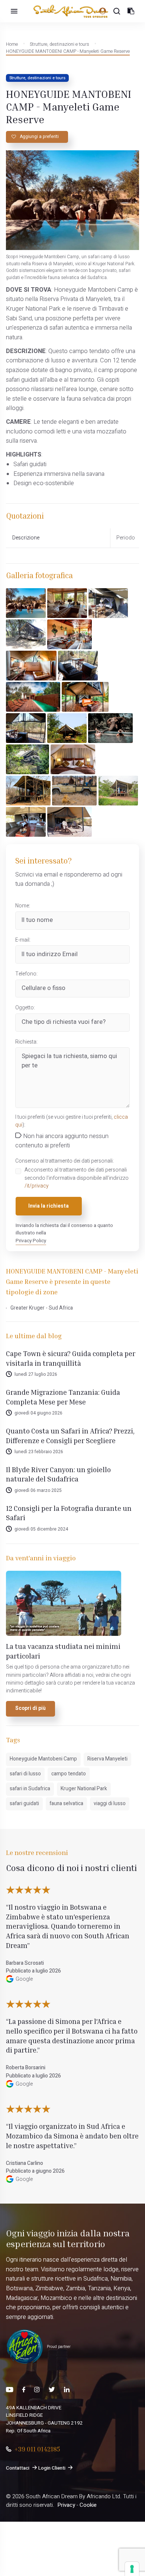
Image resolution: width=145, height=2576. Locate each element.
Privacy (66, 2505)
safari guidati (24, 1804)
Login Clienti (52, 2468)
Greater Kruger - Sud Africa (42, 1308)
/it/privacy (37, 1186)
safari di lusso (25, 1774)
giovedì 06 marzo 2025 (38, 1490)
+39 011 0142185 (37, 2449)
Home (12, 44)
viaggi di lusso (110, 1804)
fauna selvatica (66, 1804)
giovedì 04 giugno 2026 (38, 1413)
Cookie (88, 2505)
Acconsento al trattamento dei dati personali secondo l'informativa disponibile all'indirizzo (77, 1178)
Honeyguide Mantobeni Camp (43, 1759)
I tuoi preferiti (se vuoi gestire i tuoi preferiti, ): (72, 1121)
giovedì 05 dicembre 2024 (41, 1529)
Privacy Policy (31, 1241)
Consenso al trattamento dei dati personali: (65, 1161)
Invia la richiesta (49, 1206)
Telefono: (26, 974)
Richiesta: (26, 1042)
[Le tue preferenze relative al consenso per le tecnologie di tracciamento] (132, 2569)
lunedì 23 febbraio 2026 (39, 1452)
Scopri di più (30, 1708)
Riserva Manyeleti (107, 1759)
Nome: (23, 906)
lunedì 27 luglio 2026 (36, 1374)
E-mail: (23, 940)
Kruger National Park (84, 1789)
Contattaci (18, 2468)
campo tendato (69, 1774)
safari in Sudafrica (30, 1789)
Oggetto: (25, 1008)
